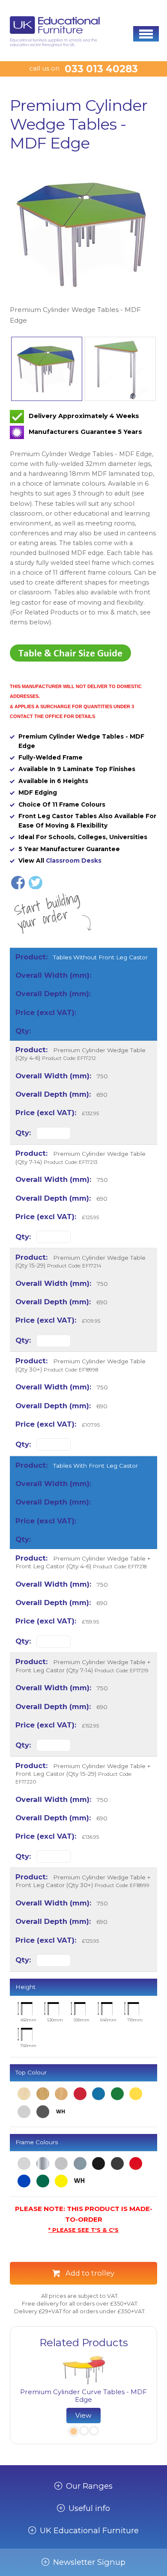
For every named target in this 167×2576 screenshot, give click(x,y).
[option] (83, 244)
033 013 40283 (101, 69)
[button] (146, 34)
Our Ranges (89, 2486)
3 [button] (94, 2432)
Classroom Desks (74, 861)
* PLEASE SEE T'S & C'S (83, 2230)
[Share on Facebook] (18, 883)
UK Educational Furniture (89, 2531)
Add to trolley (90, 2273)
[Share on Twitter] (36, 883)
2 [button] (84, 2432)
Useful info (89, 2508)
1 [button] (73, 2432)
